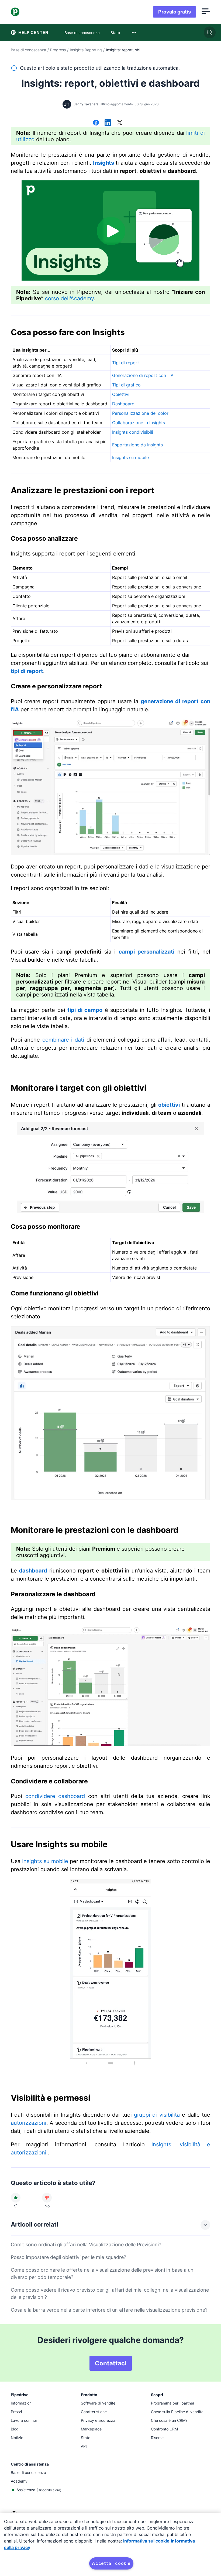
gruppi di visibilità (157, 2115)
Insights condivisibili (133, 432)
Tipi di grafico (126, 385)
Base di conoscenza (28, 50)
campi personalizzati (146, 952)
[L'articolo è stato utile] (16, 2198)
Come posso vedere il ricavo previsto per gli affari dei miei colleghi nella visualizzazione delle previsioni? (110, 2294)
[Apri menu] (206, 12)
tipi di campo (85, 1010)
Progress (58, 50)
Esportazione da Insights (137, 445)
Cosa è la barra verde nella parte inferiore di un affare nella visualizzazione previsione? (109, 2310)
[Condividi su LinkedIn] (108, 123)
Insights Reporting (86, 50)
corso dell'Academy (69, 298)
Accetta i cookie (111, 2563)
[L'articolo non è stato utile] (47, 2198)
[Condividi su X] (120, 123)
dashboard (33, 1571)
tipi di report (27, 671)
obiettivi (169, 1105)
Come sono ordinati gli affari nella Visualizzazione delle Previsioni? (86, 2245)
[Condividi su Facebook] (96, 123)
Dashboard (123, 404)
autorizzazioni (29, 2123)
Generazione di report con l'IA (143, 375)
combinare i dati (63, 1040)
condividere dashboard (55, 1796)
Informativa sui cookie (146, 2541)
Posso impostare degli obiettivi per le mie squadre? (68, 2257)
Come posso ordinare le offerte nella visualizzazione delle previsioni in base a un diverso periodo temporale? (102, 2274)
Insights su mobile (130, 457)
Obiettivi (121, 394)
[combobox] (134, 32)
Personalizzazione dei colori (141, 413)
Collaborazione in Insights (139, 423)
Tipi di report (126, 363)
